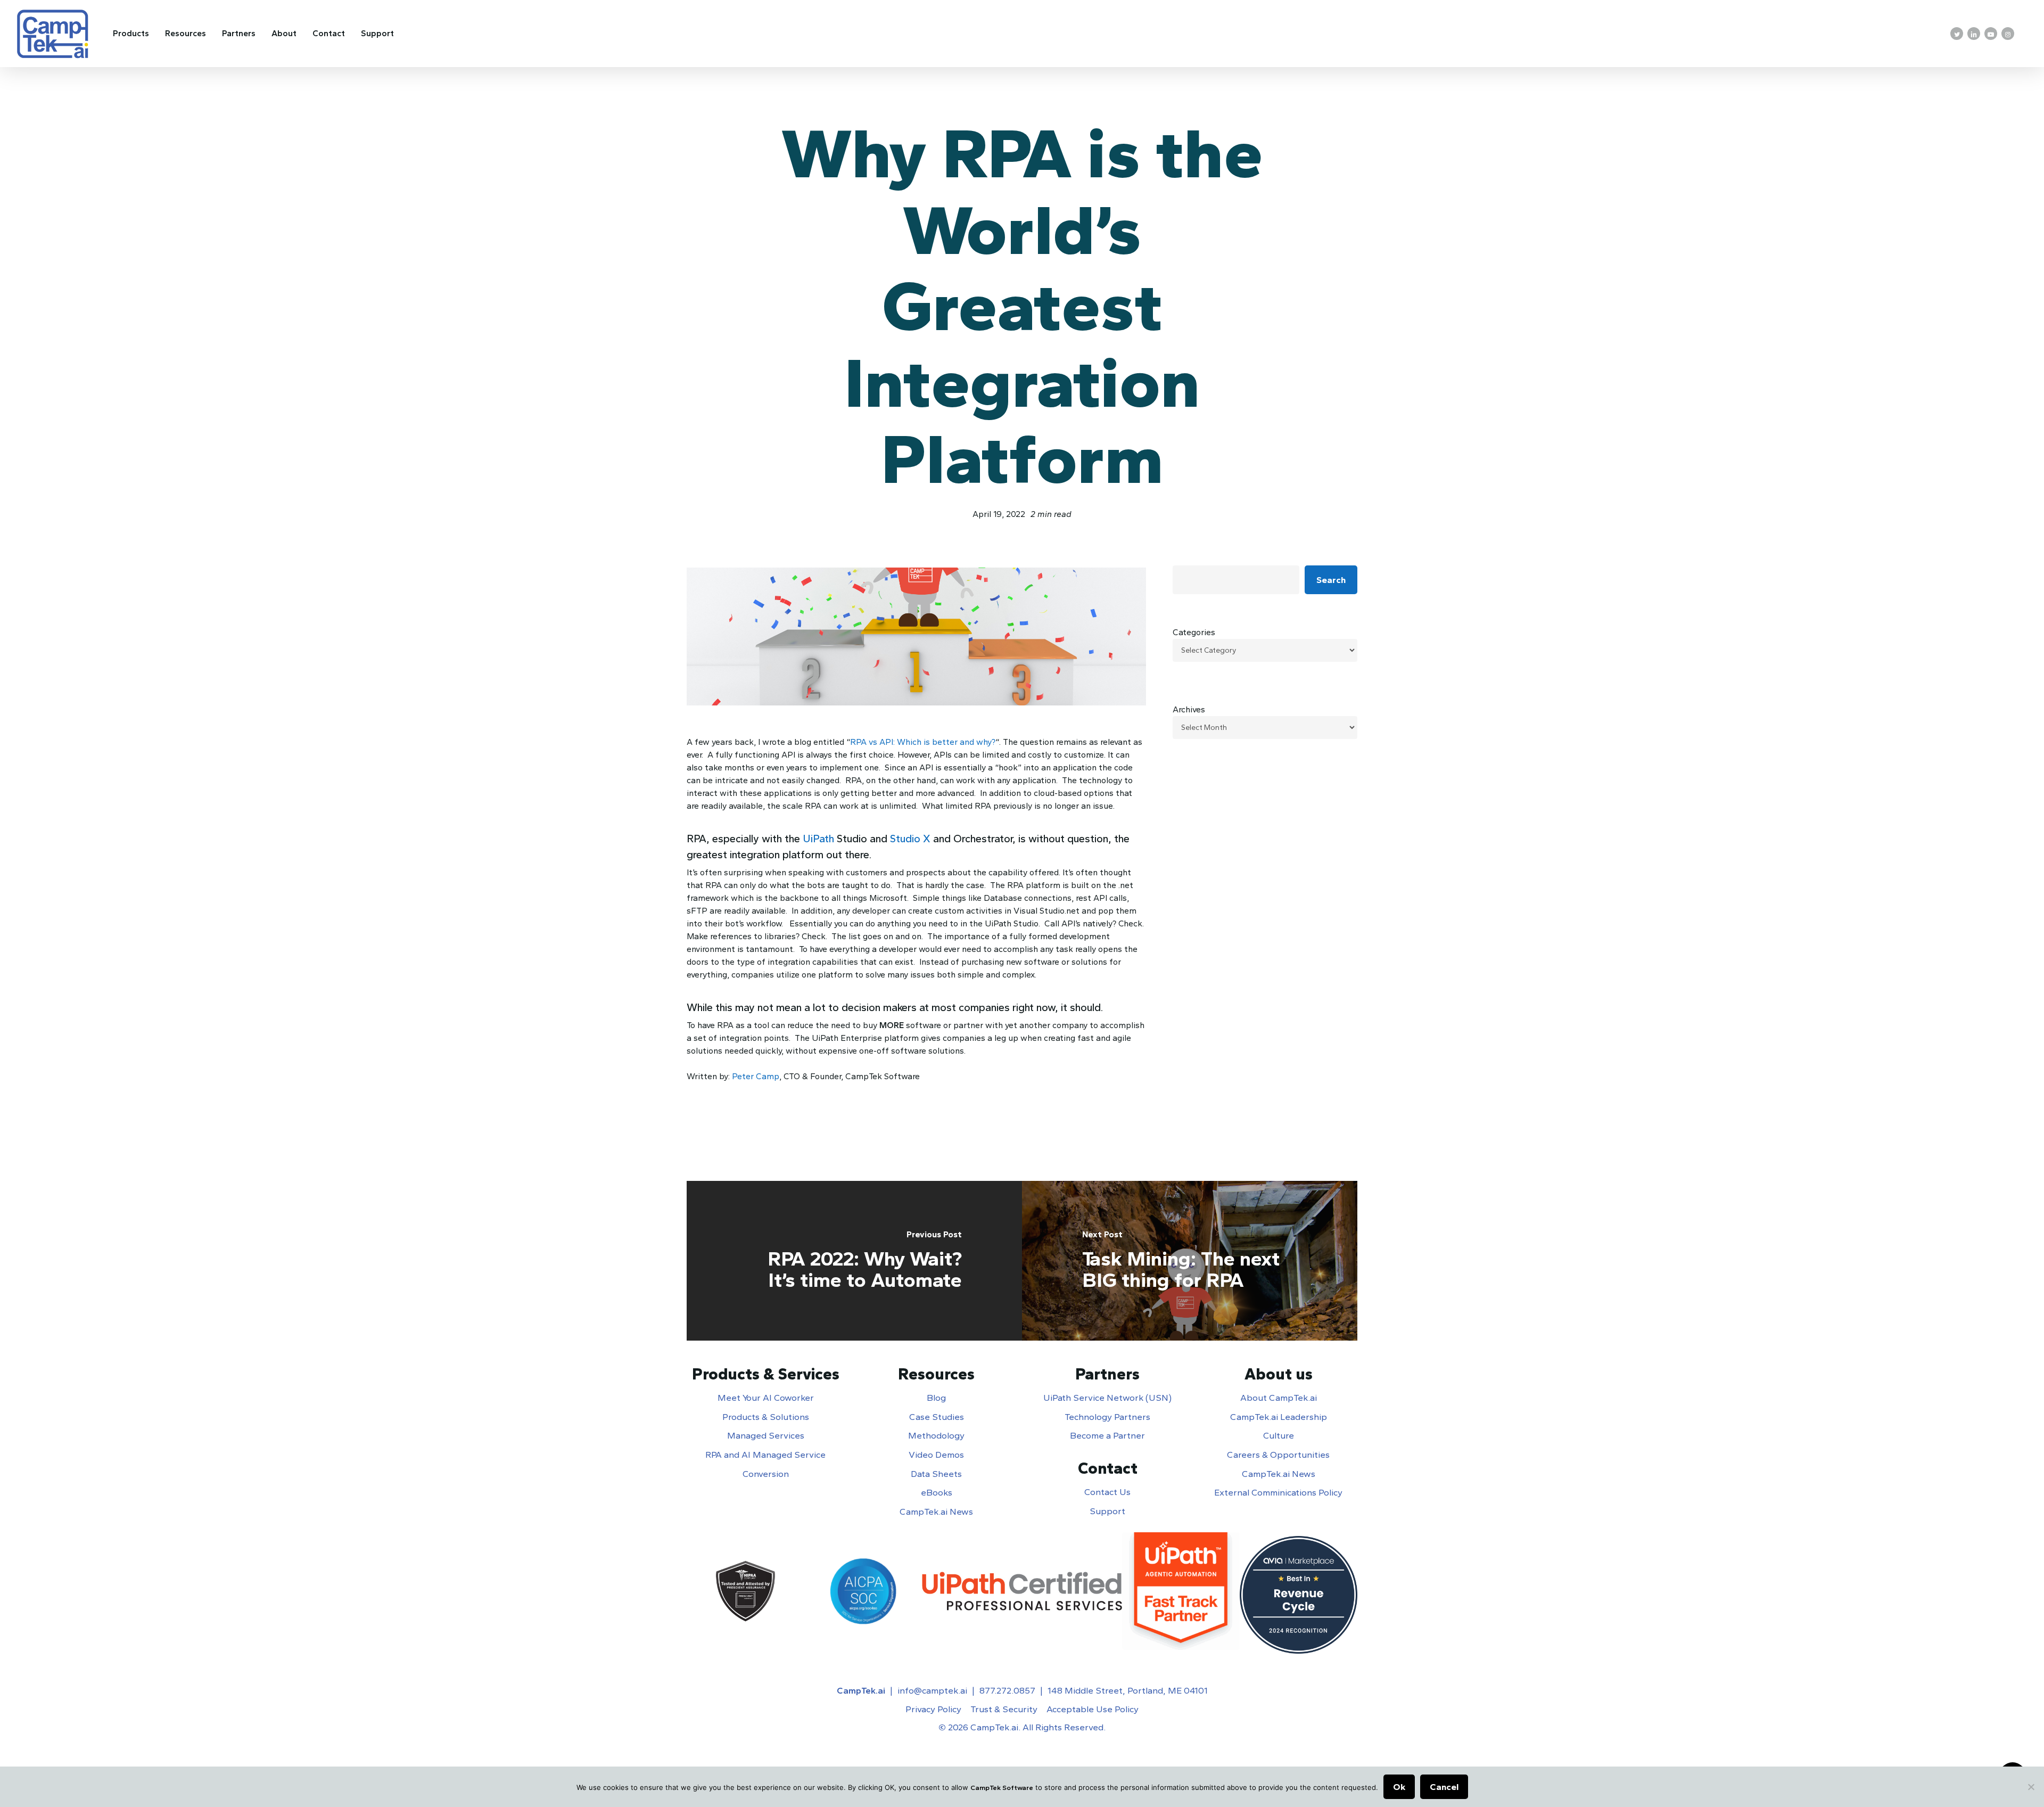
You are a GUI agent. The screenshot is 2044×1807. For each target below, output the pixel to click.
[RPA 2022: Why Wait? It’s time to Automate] (854, 1261)
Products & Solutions (766, 1417)
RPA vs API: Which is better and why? (923, 742)
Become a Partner (1107, 1435)
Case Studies (937, 1417)
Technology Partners (1107, 1417)
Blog (936, 1398)
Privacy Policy (933, 1709)
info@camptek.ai (932, 1690)
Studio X (910, 839)
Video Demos (936, 1455)
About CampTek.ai (1279, 1398)
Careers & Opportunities (1278, 1455)
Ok (1399, 1787)
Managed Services (766, 1435)
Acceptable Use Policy (1093, 1709)
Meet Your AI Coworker (766, 1398)
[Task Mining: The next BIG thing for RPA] (1190, 1261)
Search (1331, 580)
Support (1107, 1511)
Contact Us (1107, 1492)
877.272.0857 (1007, 1690)
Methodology (936, 1435)
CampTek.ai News (936, 1512)
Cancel (1444, 1787)
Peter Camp (756, 1076)
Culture (1279, 1435)
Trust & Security (1004, 1709)
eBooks (937, 1492)
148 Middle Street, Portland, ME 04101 (1128, 1690)
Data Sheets (936, 1474)
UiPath (818, 839)
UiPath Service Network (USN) (1107, 1398)
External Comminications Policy (1278, 1492)
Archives (1189, 709)
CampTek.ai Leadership (1279, 1417)
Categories (1194, 632)
